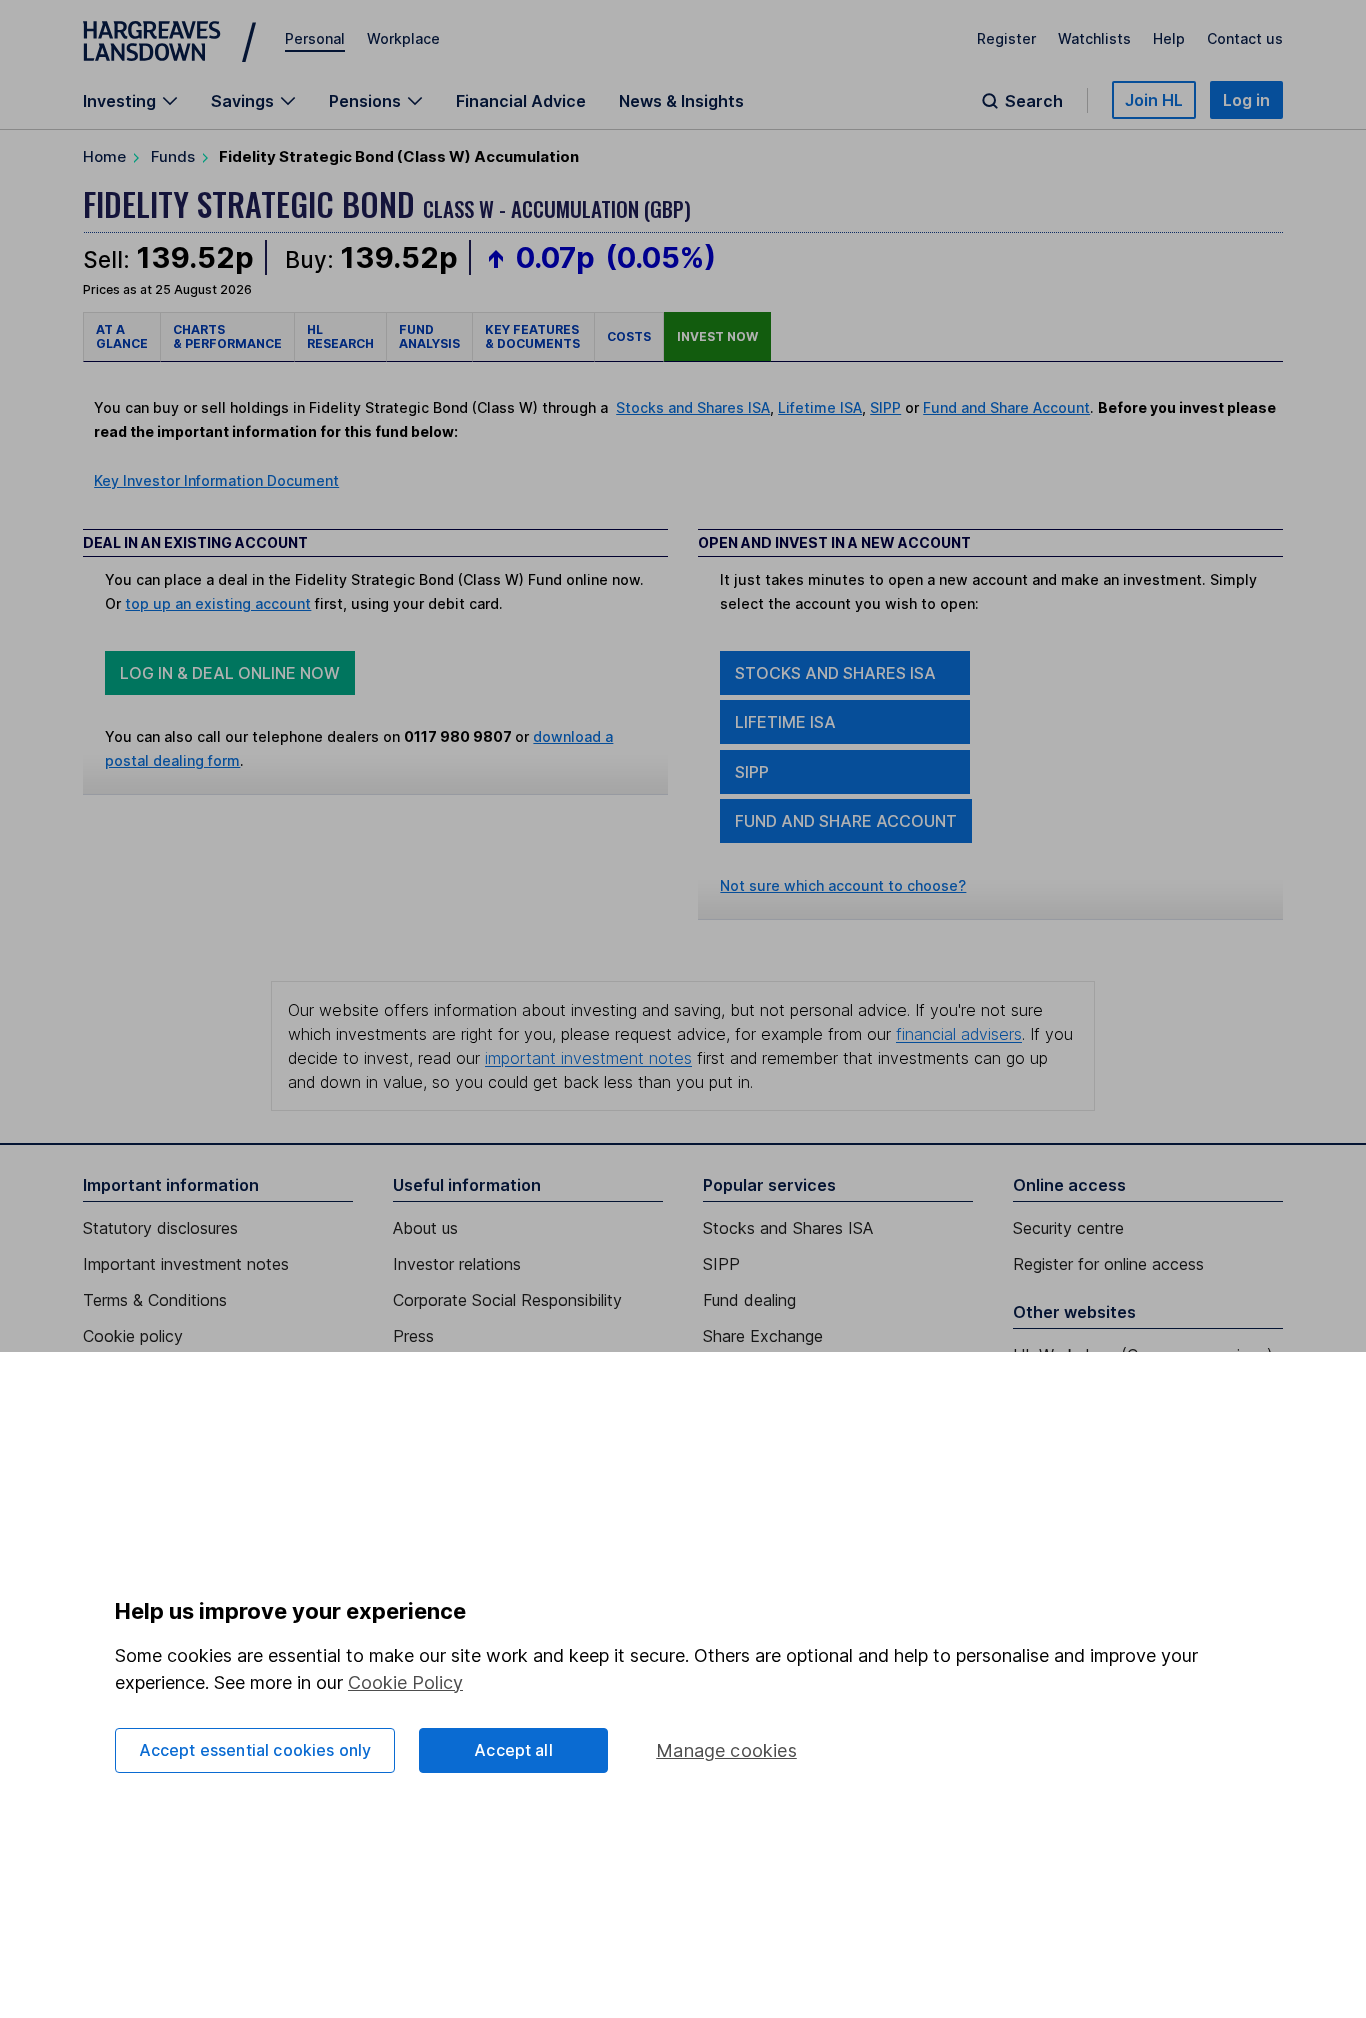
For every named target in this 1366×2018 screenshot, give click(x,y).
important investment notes (588, 1058)
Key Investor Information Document (216, 480)
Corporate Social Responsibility (507, 1300)
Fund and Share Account (1006, 407)
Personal (315, 38)
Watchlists (1094, 38)
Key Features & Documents (533, 336)
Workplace (403, 38)
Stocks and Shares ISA (693, 407)
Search (1034, 101)
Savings (242, 101)
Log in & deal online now (230, 673)
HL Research (340, 336)
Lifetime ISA (820, 407)
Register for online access (1108, 1264)
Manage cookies (726, 1750)
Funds (173, 156)
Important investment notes (186, 1264)
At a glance (122, 336)
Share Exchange (763, 1336)
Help (1169, 38)
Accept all (513, 1750)
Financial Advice (521, 101)
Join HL (1154, 100)
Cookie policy (133, 1336)
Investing (119, 101)
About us (425, 1228)
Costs (629, 336)
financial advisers (959, 1034)
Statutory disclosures (160, 1228)
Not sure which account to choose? (843, 885)
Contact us (1245, 38)
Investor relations (457, 1264)
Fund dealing (749, 1300)
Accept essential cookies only (255, 1750)
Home (104, 156)
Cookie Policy (405, 1682)
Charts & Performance (227, 336)
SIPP (885, 407)
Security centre (1068, 1228)
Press (413, 1336)
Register (1006, 38)
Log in (1246, 100)
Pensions (365, 101)
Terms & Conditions (155, 1300)
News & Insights (681, 101)
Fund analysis (429, 336)
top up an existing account (218, 603)
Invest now (717, 336)
